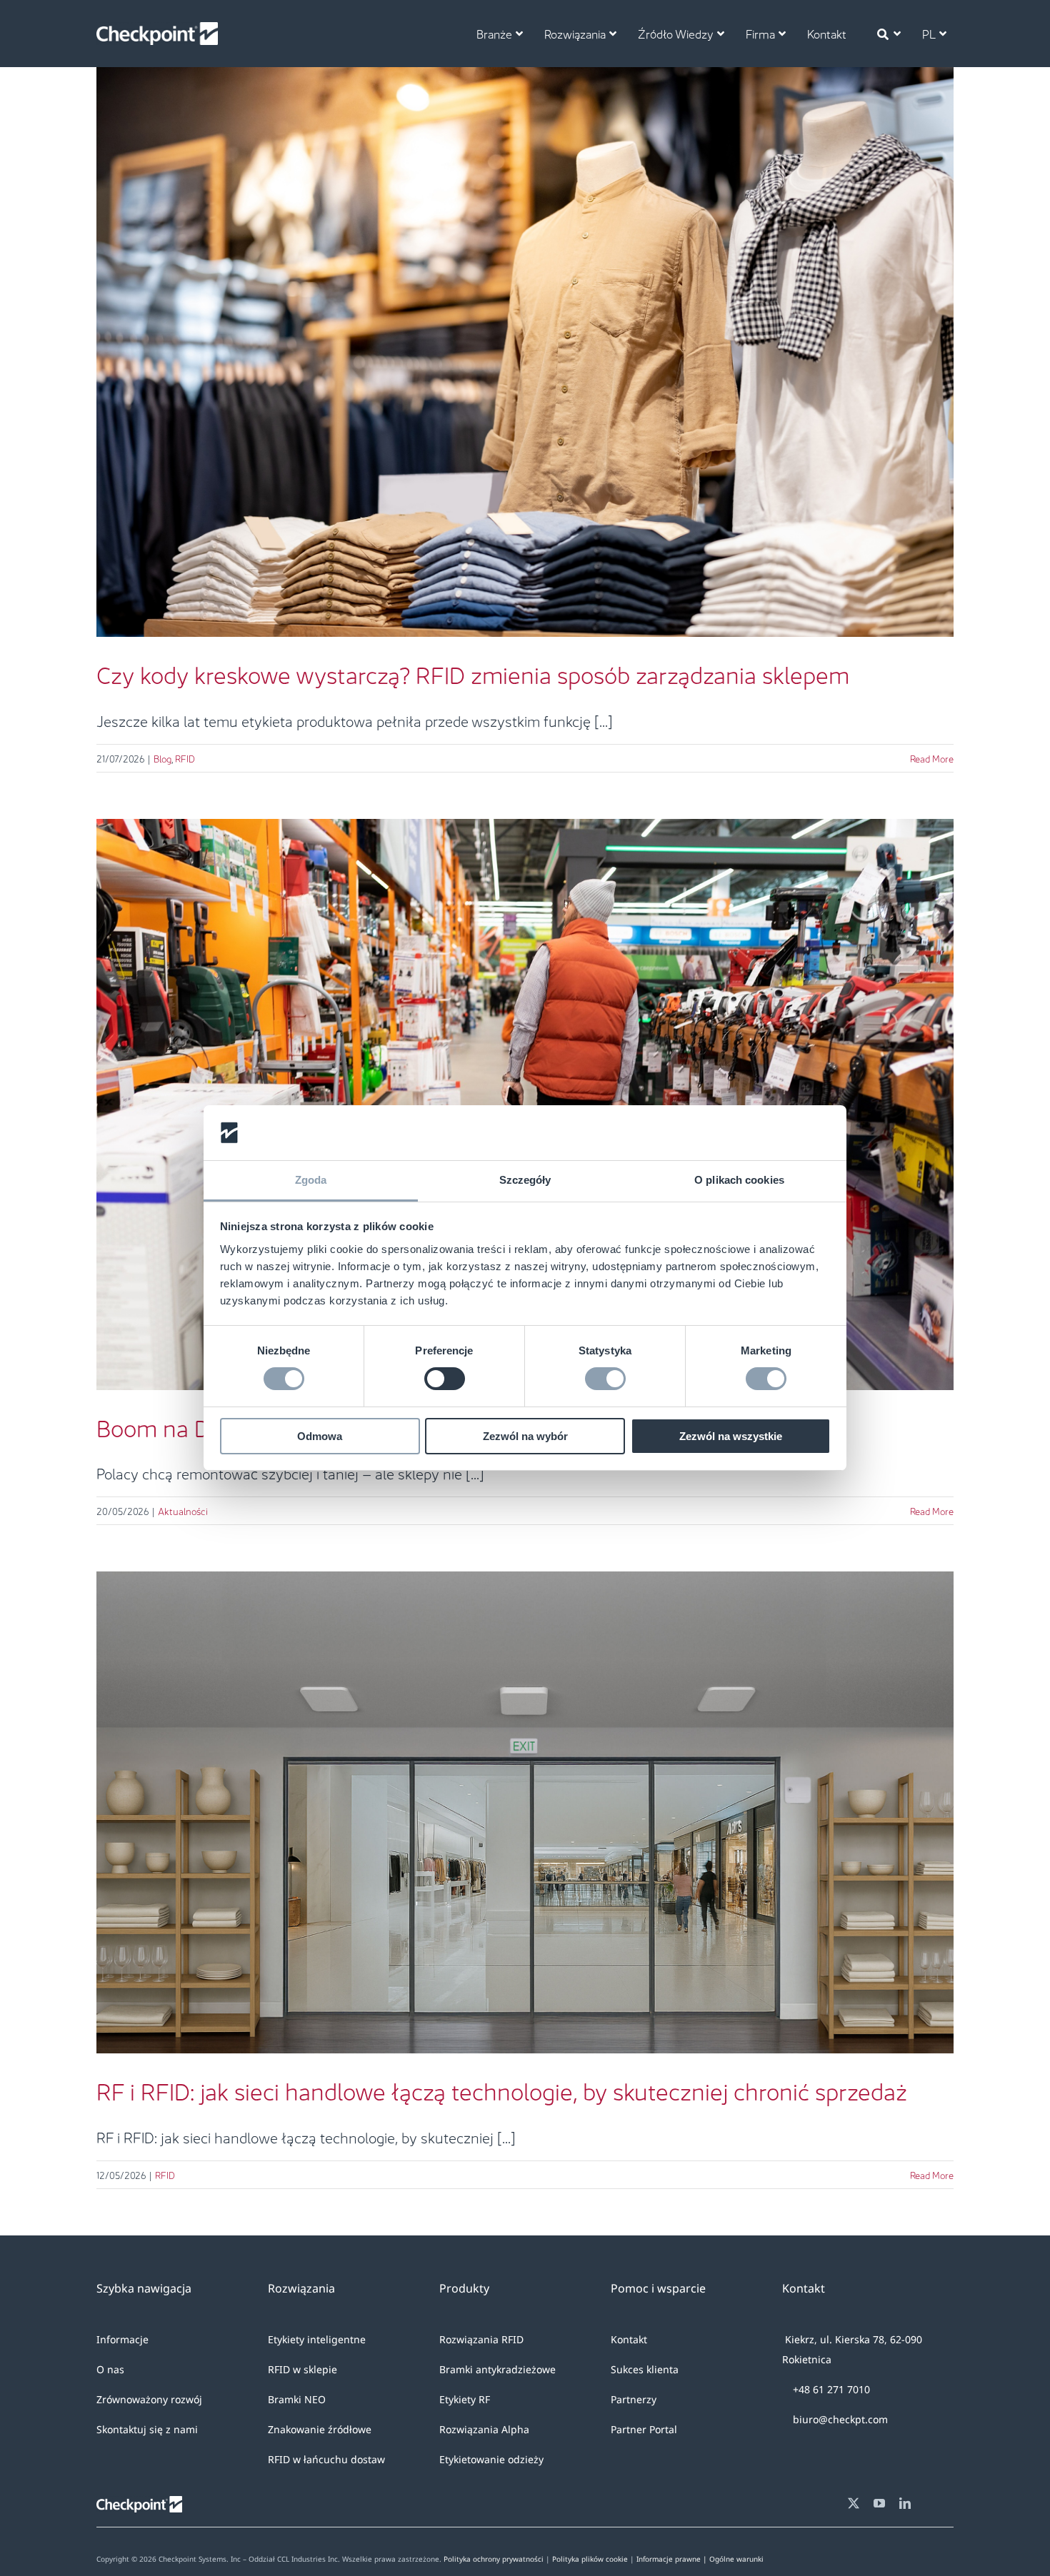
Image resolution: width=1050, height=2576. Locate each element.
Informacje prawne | (673, 2559)
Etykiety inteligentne (317, 2339)
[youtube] (879, 2503)
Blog (513, 379)
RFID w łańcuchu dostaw (326, 2459)
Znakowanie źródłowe (320, 2429)
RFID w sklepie (302, 2369)
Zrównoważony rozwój (149, 2399)
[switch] (445, 1379)
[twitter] (854, 2503)
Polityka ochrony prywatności (494, 2559)
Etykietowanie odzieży (491, 2459)
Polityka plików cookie (590, 2559)
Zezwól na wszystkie (731, 1436)
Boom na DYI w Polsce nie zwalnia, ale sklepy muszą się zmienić (525, 1082)
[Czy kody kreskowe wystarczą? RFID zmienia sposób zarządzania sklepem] (525, 352)
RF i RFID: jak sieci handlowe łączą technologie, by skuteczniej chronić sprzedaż (525, 1791)
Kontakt (629, 2339)
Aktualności (183, 1510)
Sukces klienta (645, 2369)
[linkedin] (905, 2503)
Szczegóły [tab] (525, 1180)
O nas (110, 2369)
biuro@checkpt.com (839, 2419)
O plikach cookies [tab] (739, 1180)
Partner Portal (644, 2429)
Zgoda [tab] (311, 1180)
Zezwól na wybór (525, 1436)
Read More (932, 758)
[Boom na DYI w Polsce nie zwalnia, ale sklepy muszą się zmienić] (525, 1105)
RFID (536, 379)
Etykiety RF (465, 2399)
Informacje (122, 2339)
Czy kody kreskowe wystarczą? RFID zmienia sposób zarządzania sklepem (525, 330)
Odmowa (320, 1436)
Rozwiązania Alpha (484, 2429)
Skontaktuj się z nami (147, 2429)
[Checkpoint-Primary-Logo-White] (157, 29)
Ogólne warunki (736, 2559)
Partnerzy (634, 2399)
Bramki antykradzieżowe (497, 2369)
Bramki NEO (297, 2399)
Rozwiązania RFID (481, 2339)
